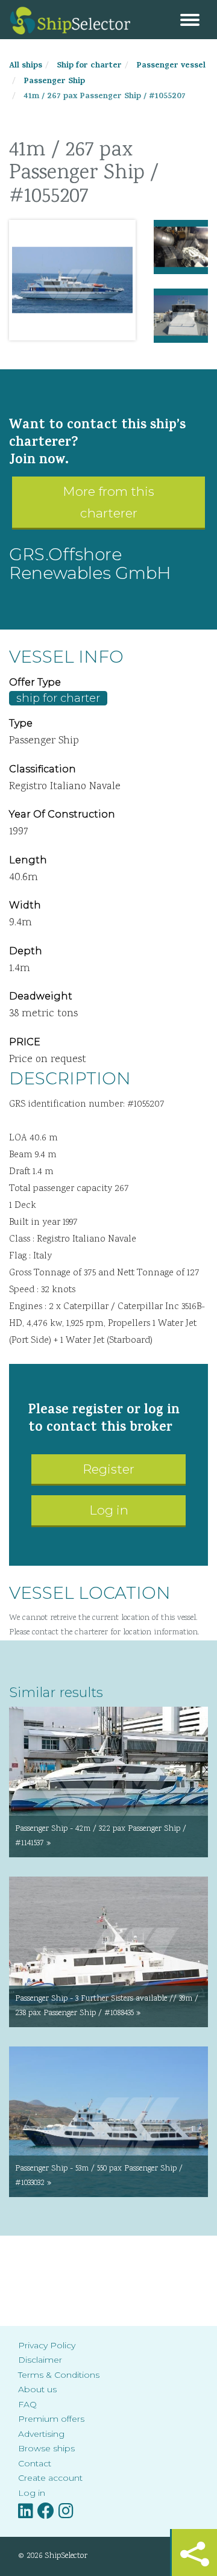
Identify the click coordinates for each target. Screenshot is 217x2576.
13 (42, 316)
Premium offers (51, 2419)
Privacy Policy (47, 2345)
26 (102, 328)
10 (127, 303)
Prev (28, 280)
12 (30, 316)
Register (108, 1469)
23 (66, 328)
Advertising (41, 2434)
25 (90, 328)
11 (18, 316)
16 (78, 316)
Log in (109, 1510)
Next (117, 280)
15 (66, 316)
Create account (50, 2478)
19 (115, 316)
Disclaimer (40, 2360)
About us (37, 2389)
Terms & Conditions (59, 2375)
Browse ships (46, 2448)
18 (102, 316)
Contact (35, 2463)
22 (54, 328)
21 (42, 328)
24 (78, 328)
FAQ (27, 2404)
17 (90, 316)
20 (127, 316)
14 (54, 316)
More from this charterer (108, 502)
